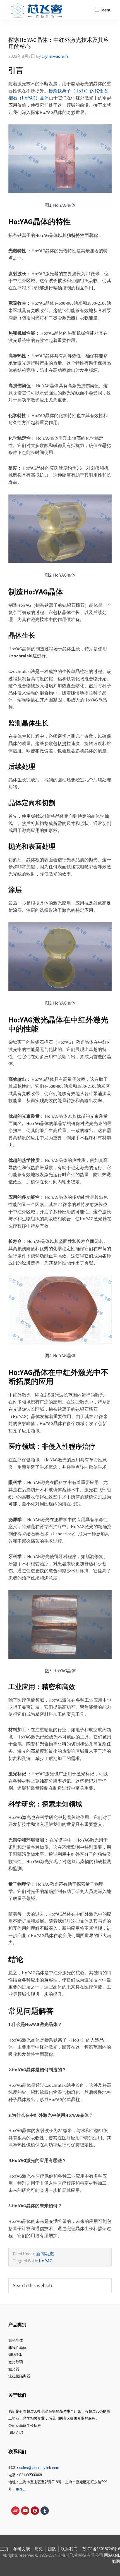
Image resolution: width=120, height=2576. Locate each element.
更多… (21, 2489)
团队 (52, 2549)
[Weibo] (15, 2511)
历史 (39, 2549)
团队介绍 (16, 2433)
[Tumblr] (45, 2511)
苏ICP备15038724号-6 (101, 2549)
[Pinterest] (35, 2511)
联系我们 (69, 2549)
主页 (4, 2549)
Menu (106, 10)
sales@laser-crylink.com (39, 2468)
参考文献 (21, 2549)
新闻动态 (45, 2254)
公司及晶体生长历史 (25, 2426)
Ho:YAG (46, 2261)
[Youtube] (25, 2511)
